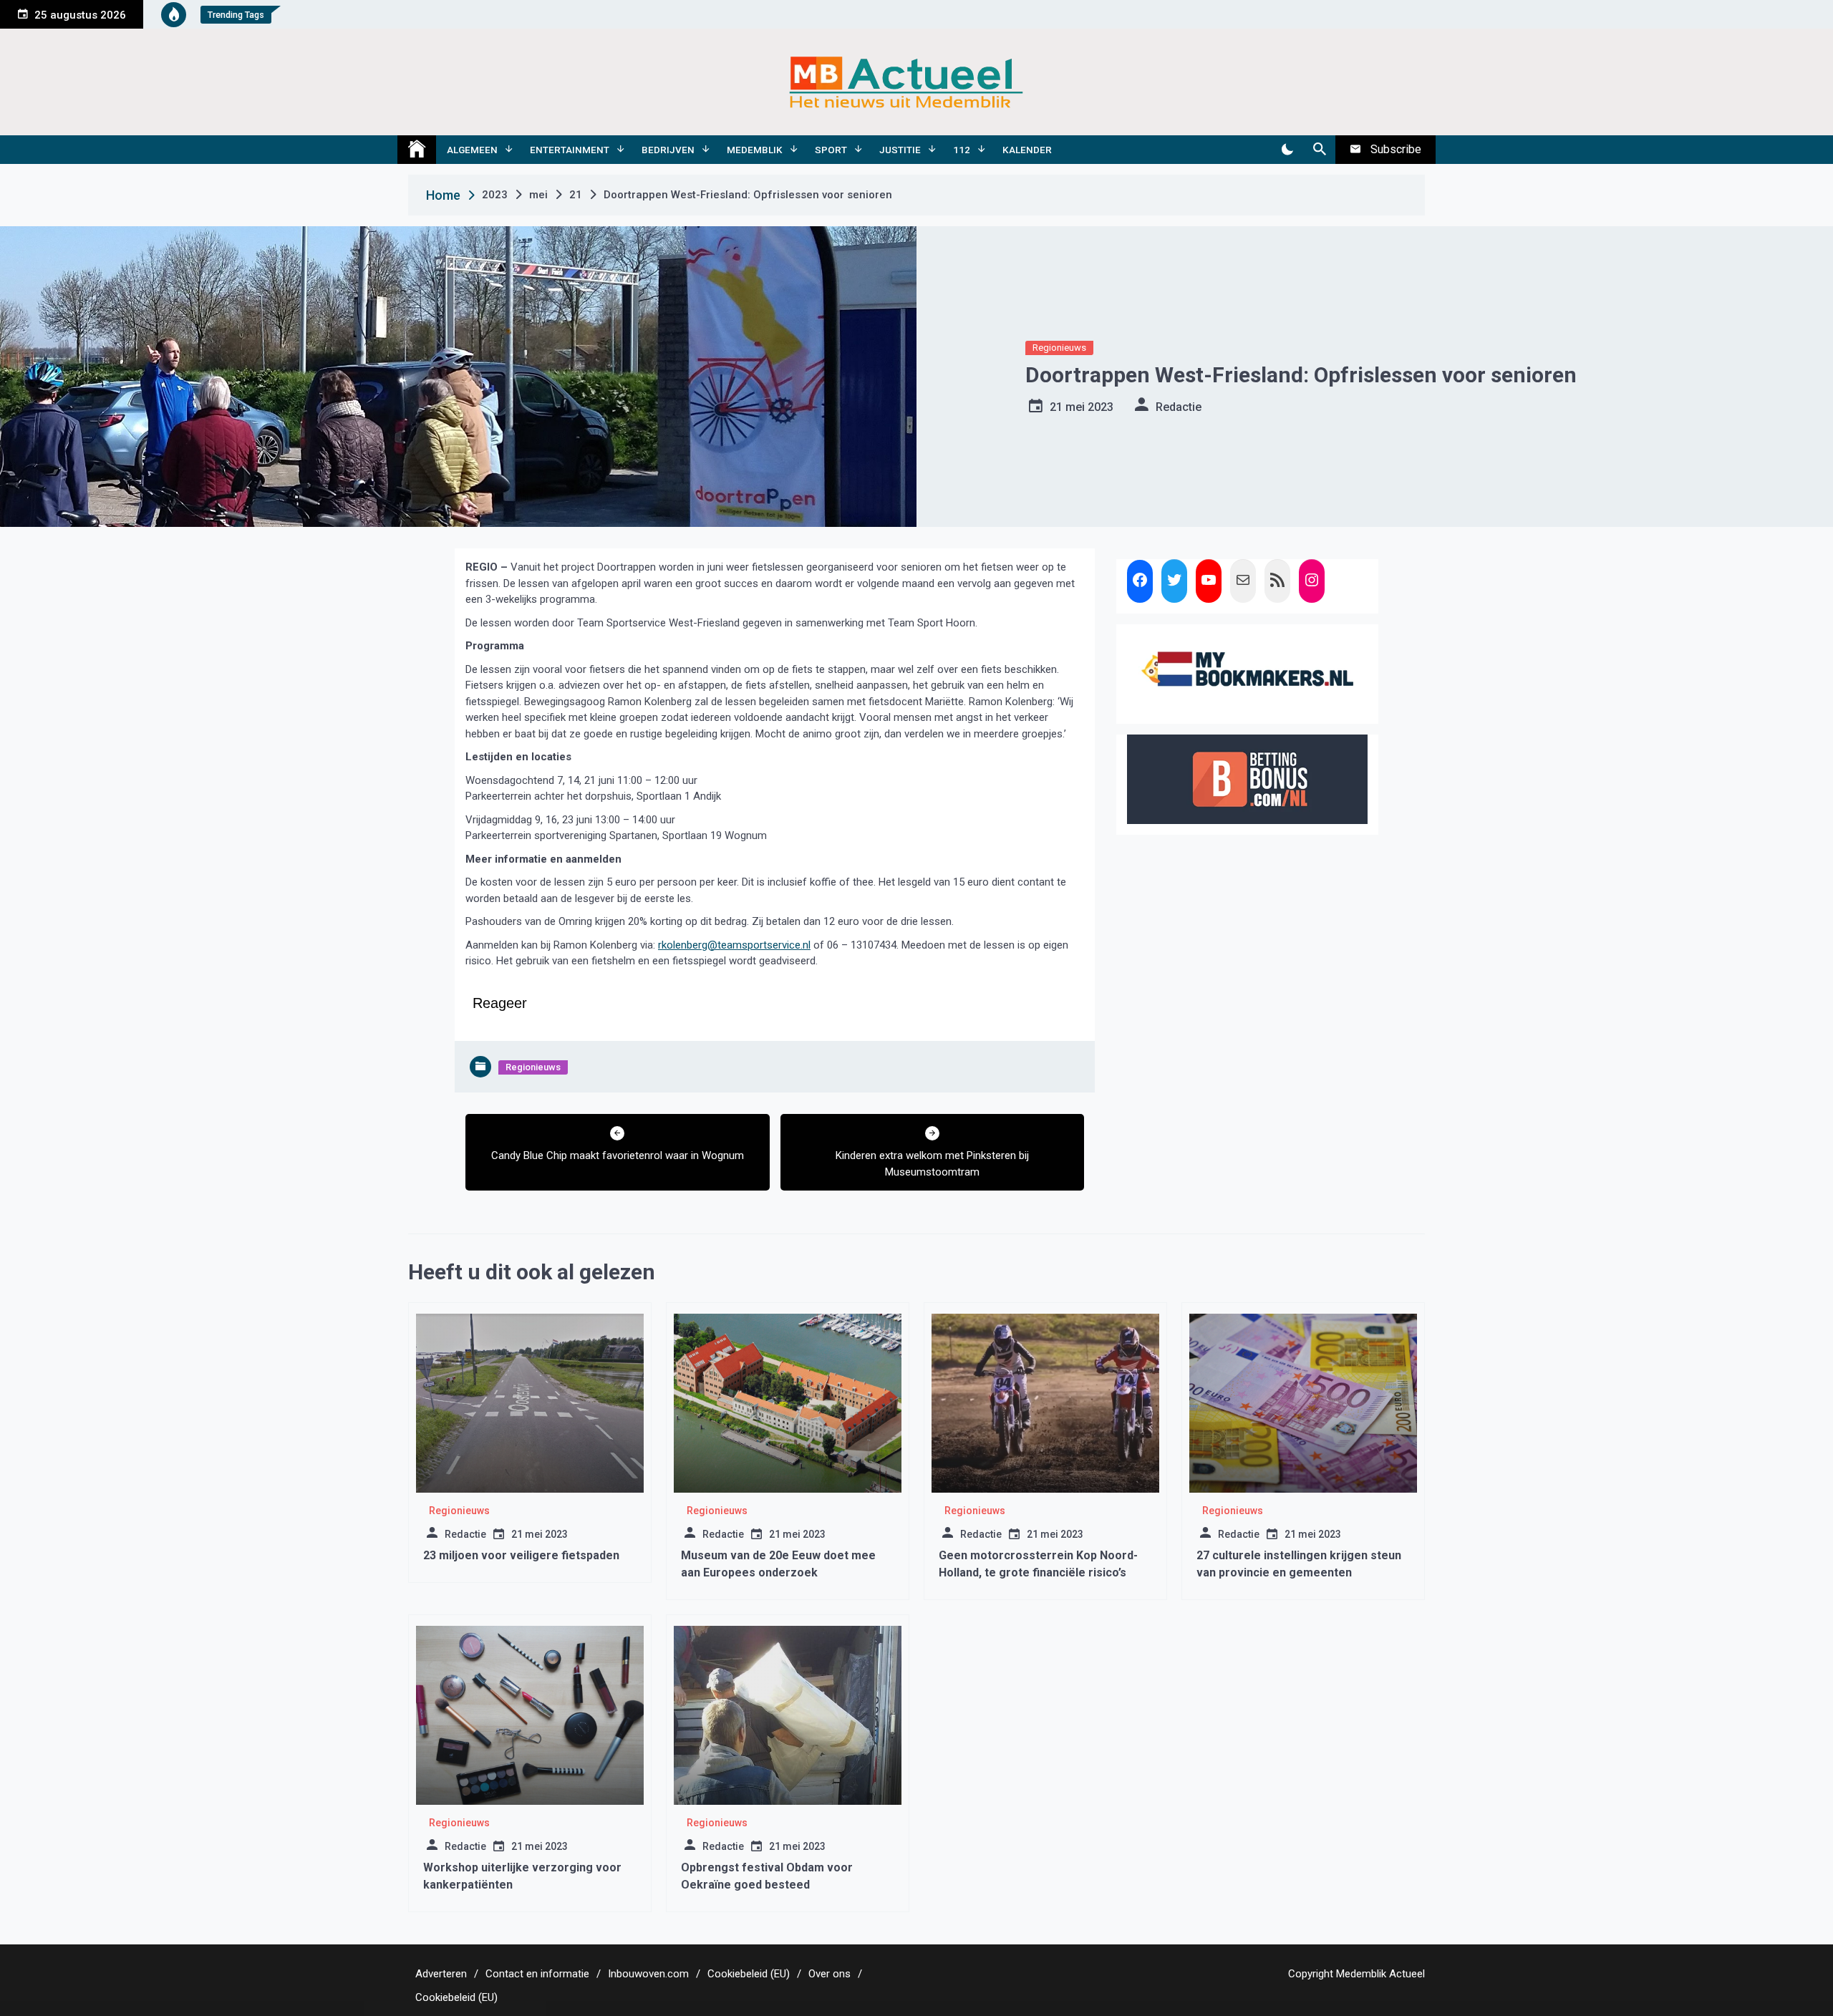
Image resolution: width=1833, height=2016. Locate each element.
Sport (831, 150)
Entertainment (570, 150)
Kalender (1027, 150)
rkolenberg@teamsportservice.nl (734, 945)
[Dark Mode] (1287, 150)
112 (962, 150)
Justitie (900, 150)
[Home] (417, 150)
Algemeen (472, 150)
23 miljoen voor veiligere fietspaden (521, 1555)
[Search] (1319, 150)
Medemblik (755, 150)
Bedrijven (668, 150)
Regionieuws (1059, 348)
